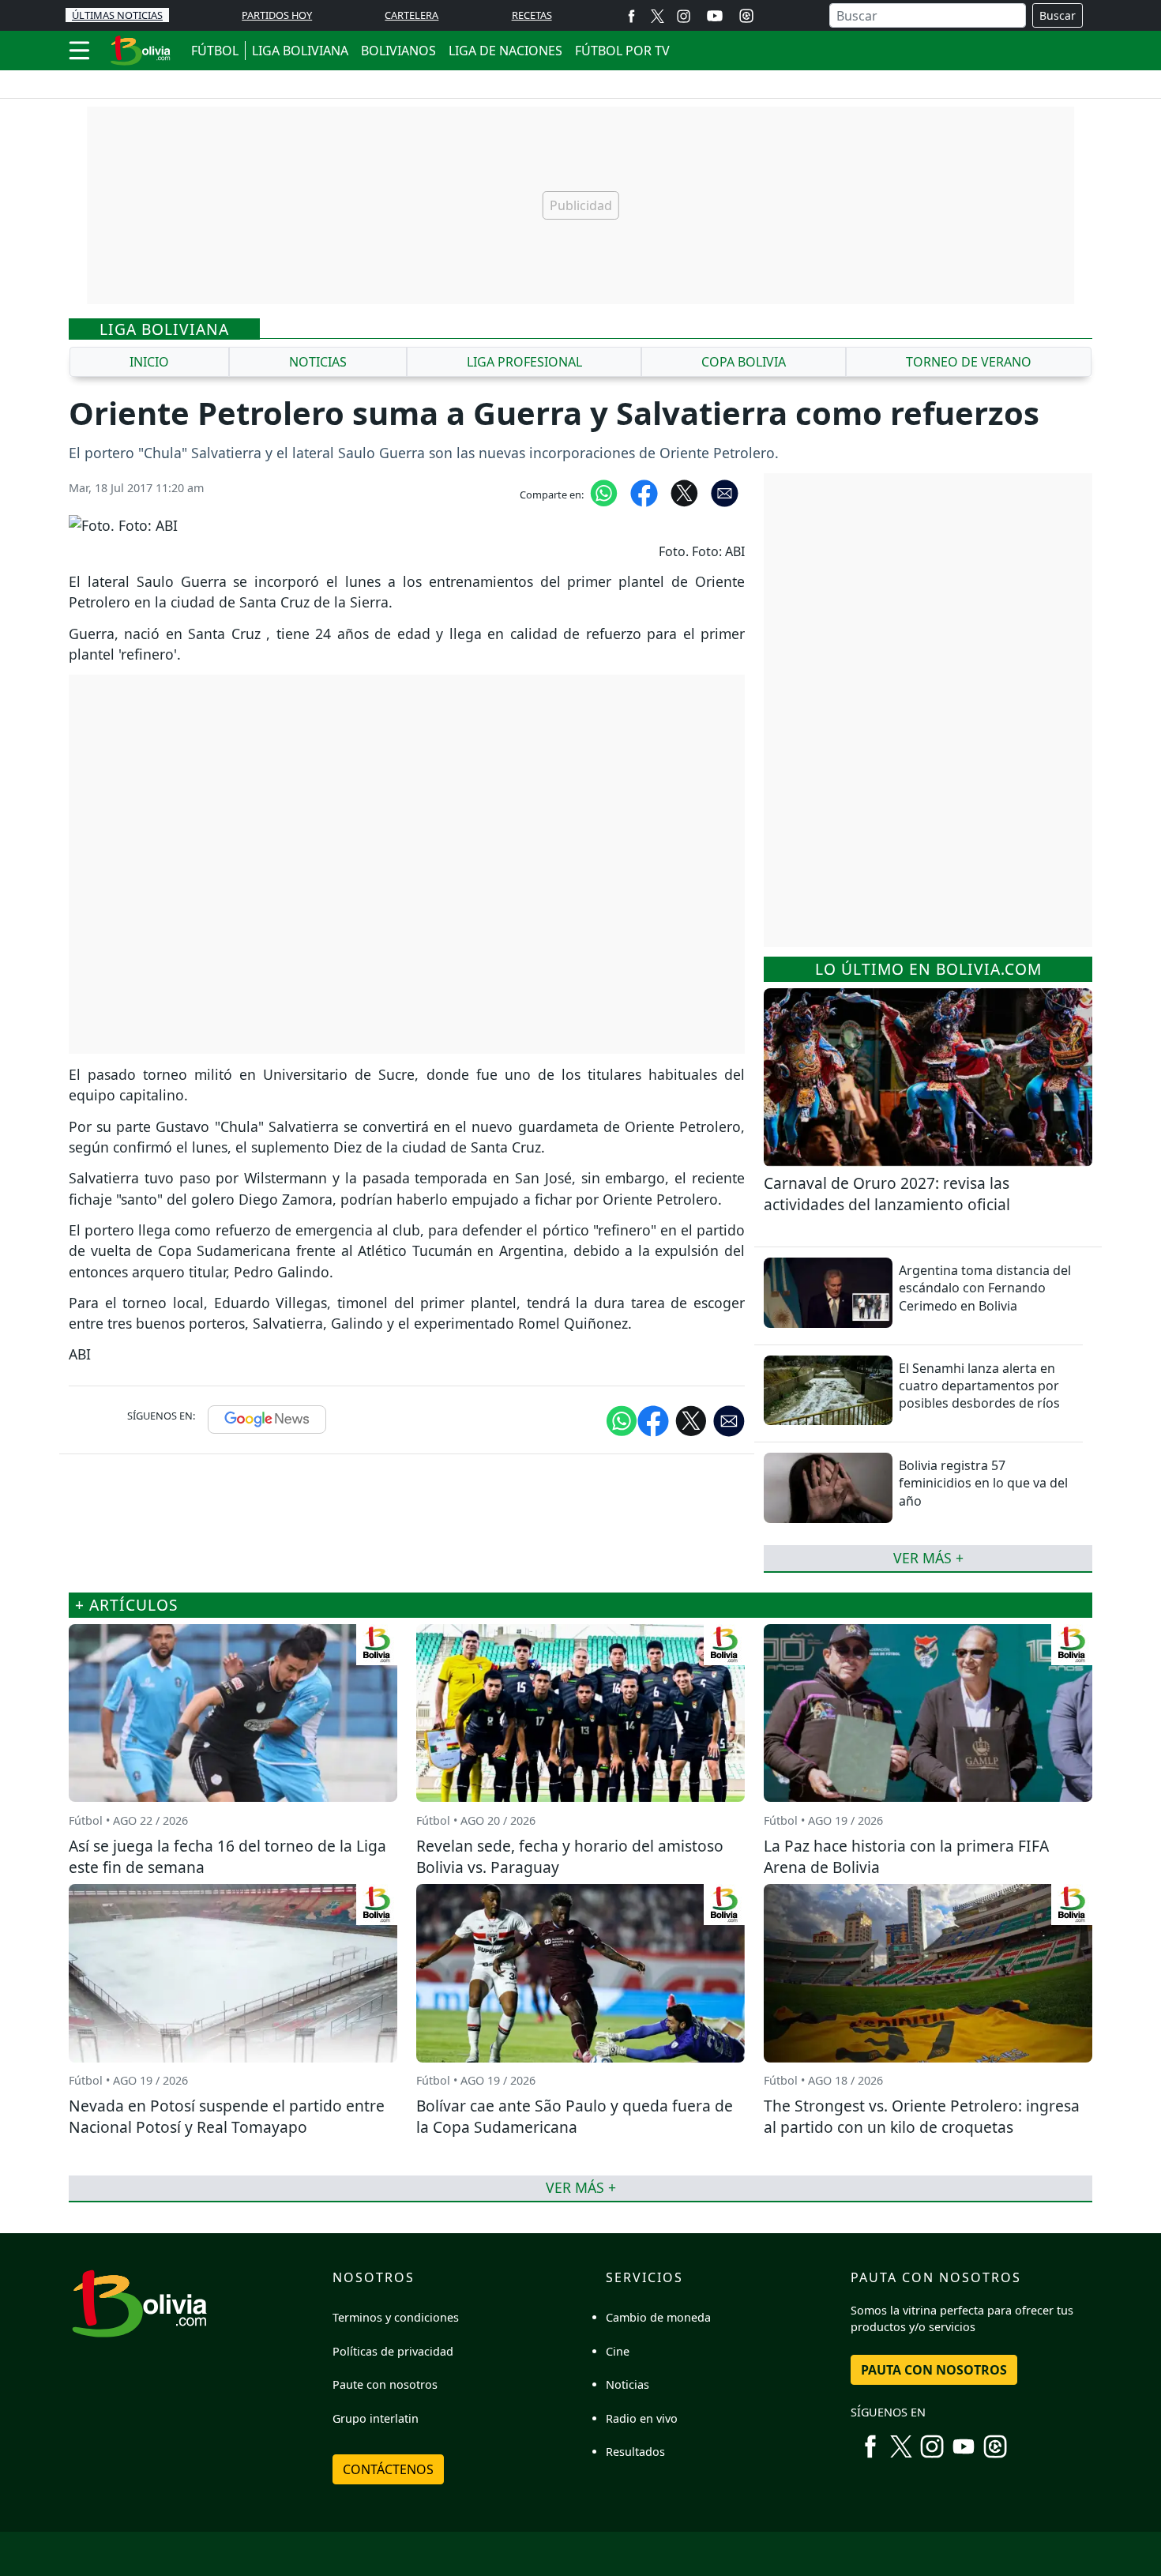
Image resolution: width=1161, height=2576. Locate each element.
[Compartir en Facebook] (644, 492)
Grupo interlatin (376, 2418)
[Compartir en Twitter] (691, 1420)
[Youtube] (715, 16)
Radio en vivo (642, 2418)
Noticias (627, 2384)
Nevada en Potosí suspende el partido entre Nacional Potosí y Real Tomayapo (227, 2116)
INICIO (149, 362)
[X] (658, 15)
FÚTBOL (215, 51)
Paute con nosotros (385, 2384)
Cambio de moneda (658, 2317)
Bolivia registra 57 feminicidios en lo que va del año (983, 1483)
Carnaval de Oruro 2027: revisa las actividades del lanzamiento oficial (887, 1194)
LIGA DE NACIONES (505, 51)
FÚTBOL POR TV (622, 51)
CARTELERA (411, 15)
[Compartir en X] (684, 492)
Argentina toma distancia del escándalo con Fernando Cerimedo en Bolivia (985, 1288)
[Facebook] (631, 15)
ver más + (928, 1558)
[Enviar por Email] (725, 492)
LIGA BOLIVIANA (300, 51)
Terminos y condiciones (396, 2317)
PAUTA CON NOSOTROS (934, 2370)
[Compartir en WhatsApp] (604, 492)
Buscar (1058, 15)
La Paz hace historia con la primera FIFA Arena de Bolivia (906, 1856)
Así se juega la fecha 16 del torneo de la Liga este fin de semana (227, 1856)
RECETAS (532, 15)
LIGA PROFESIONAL (524, 362)
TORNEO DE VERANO (969, 362)
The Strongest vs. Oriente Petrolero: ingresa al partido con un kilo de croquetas (922, 2116)
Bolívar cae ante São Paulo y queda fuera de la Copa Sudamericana (575, 2116)
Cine (618, 2351)
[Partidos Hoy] (746, 16)
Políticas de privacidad (393, 2351)
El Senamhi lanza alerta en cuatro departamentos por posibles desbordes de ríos (979, 1386)
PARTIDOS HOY (277, 15)
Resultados (635, 2452)
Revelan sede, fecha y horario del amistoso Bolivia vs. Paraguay (570, 1856)
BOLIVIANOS (398, 51)
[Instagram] (684, 15)
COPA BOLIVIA (744, 362)
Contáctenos (388, 2469)
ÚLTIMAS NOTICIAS (117, 15)
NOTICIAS (318, 362)
